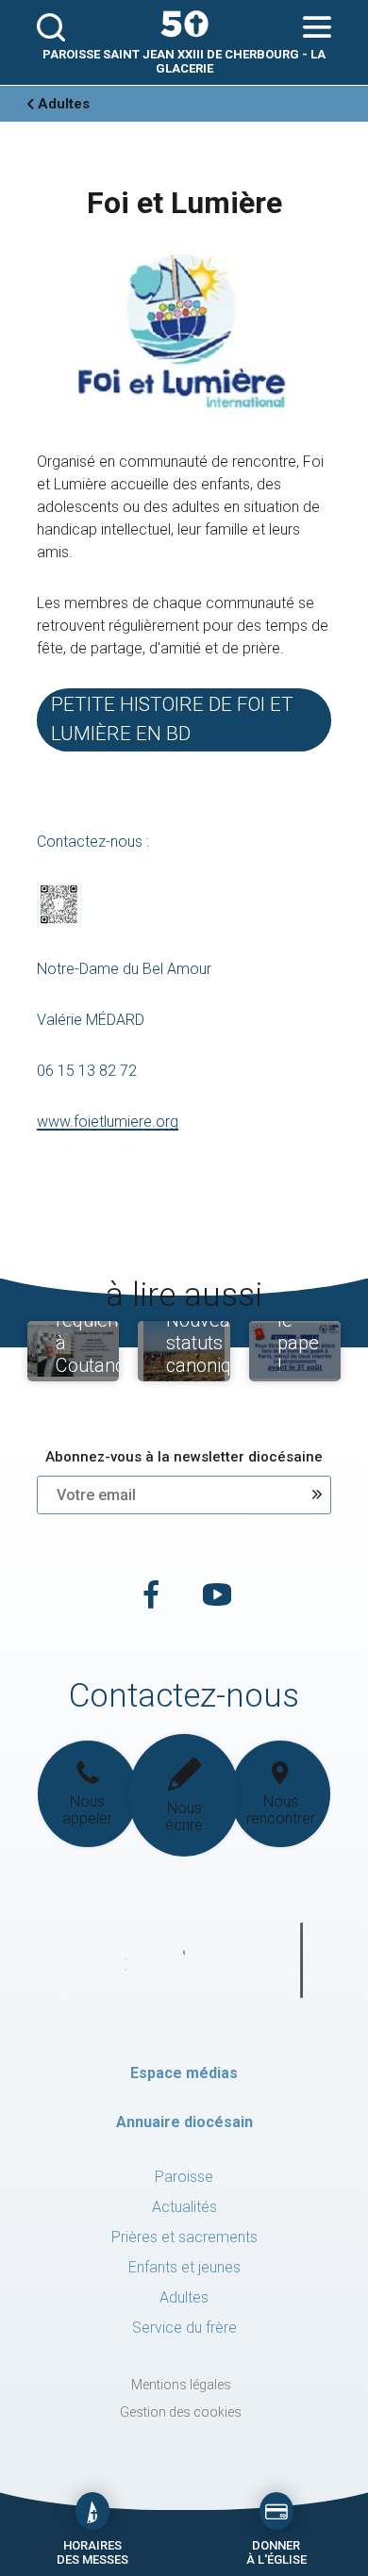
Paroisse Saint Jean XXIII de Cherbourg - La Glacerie (184, 61)
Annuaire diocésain (184, 2122)
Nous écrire (184, 1816)
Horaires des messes (92, 2552)
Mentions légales (181, 2385)
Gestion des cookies (181, 2412)
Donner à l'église (276, 2552)
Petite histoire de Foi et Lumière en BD (172, 719)
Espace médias (184, 2073)
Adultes (64, 104)
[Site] (184, 24)
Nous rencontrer (281, 1810)
